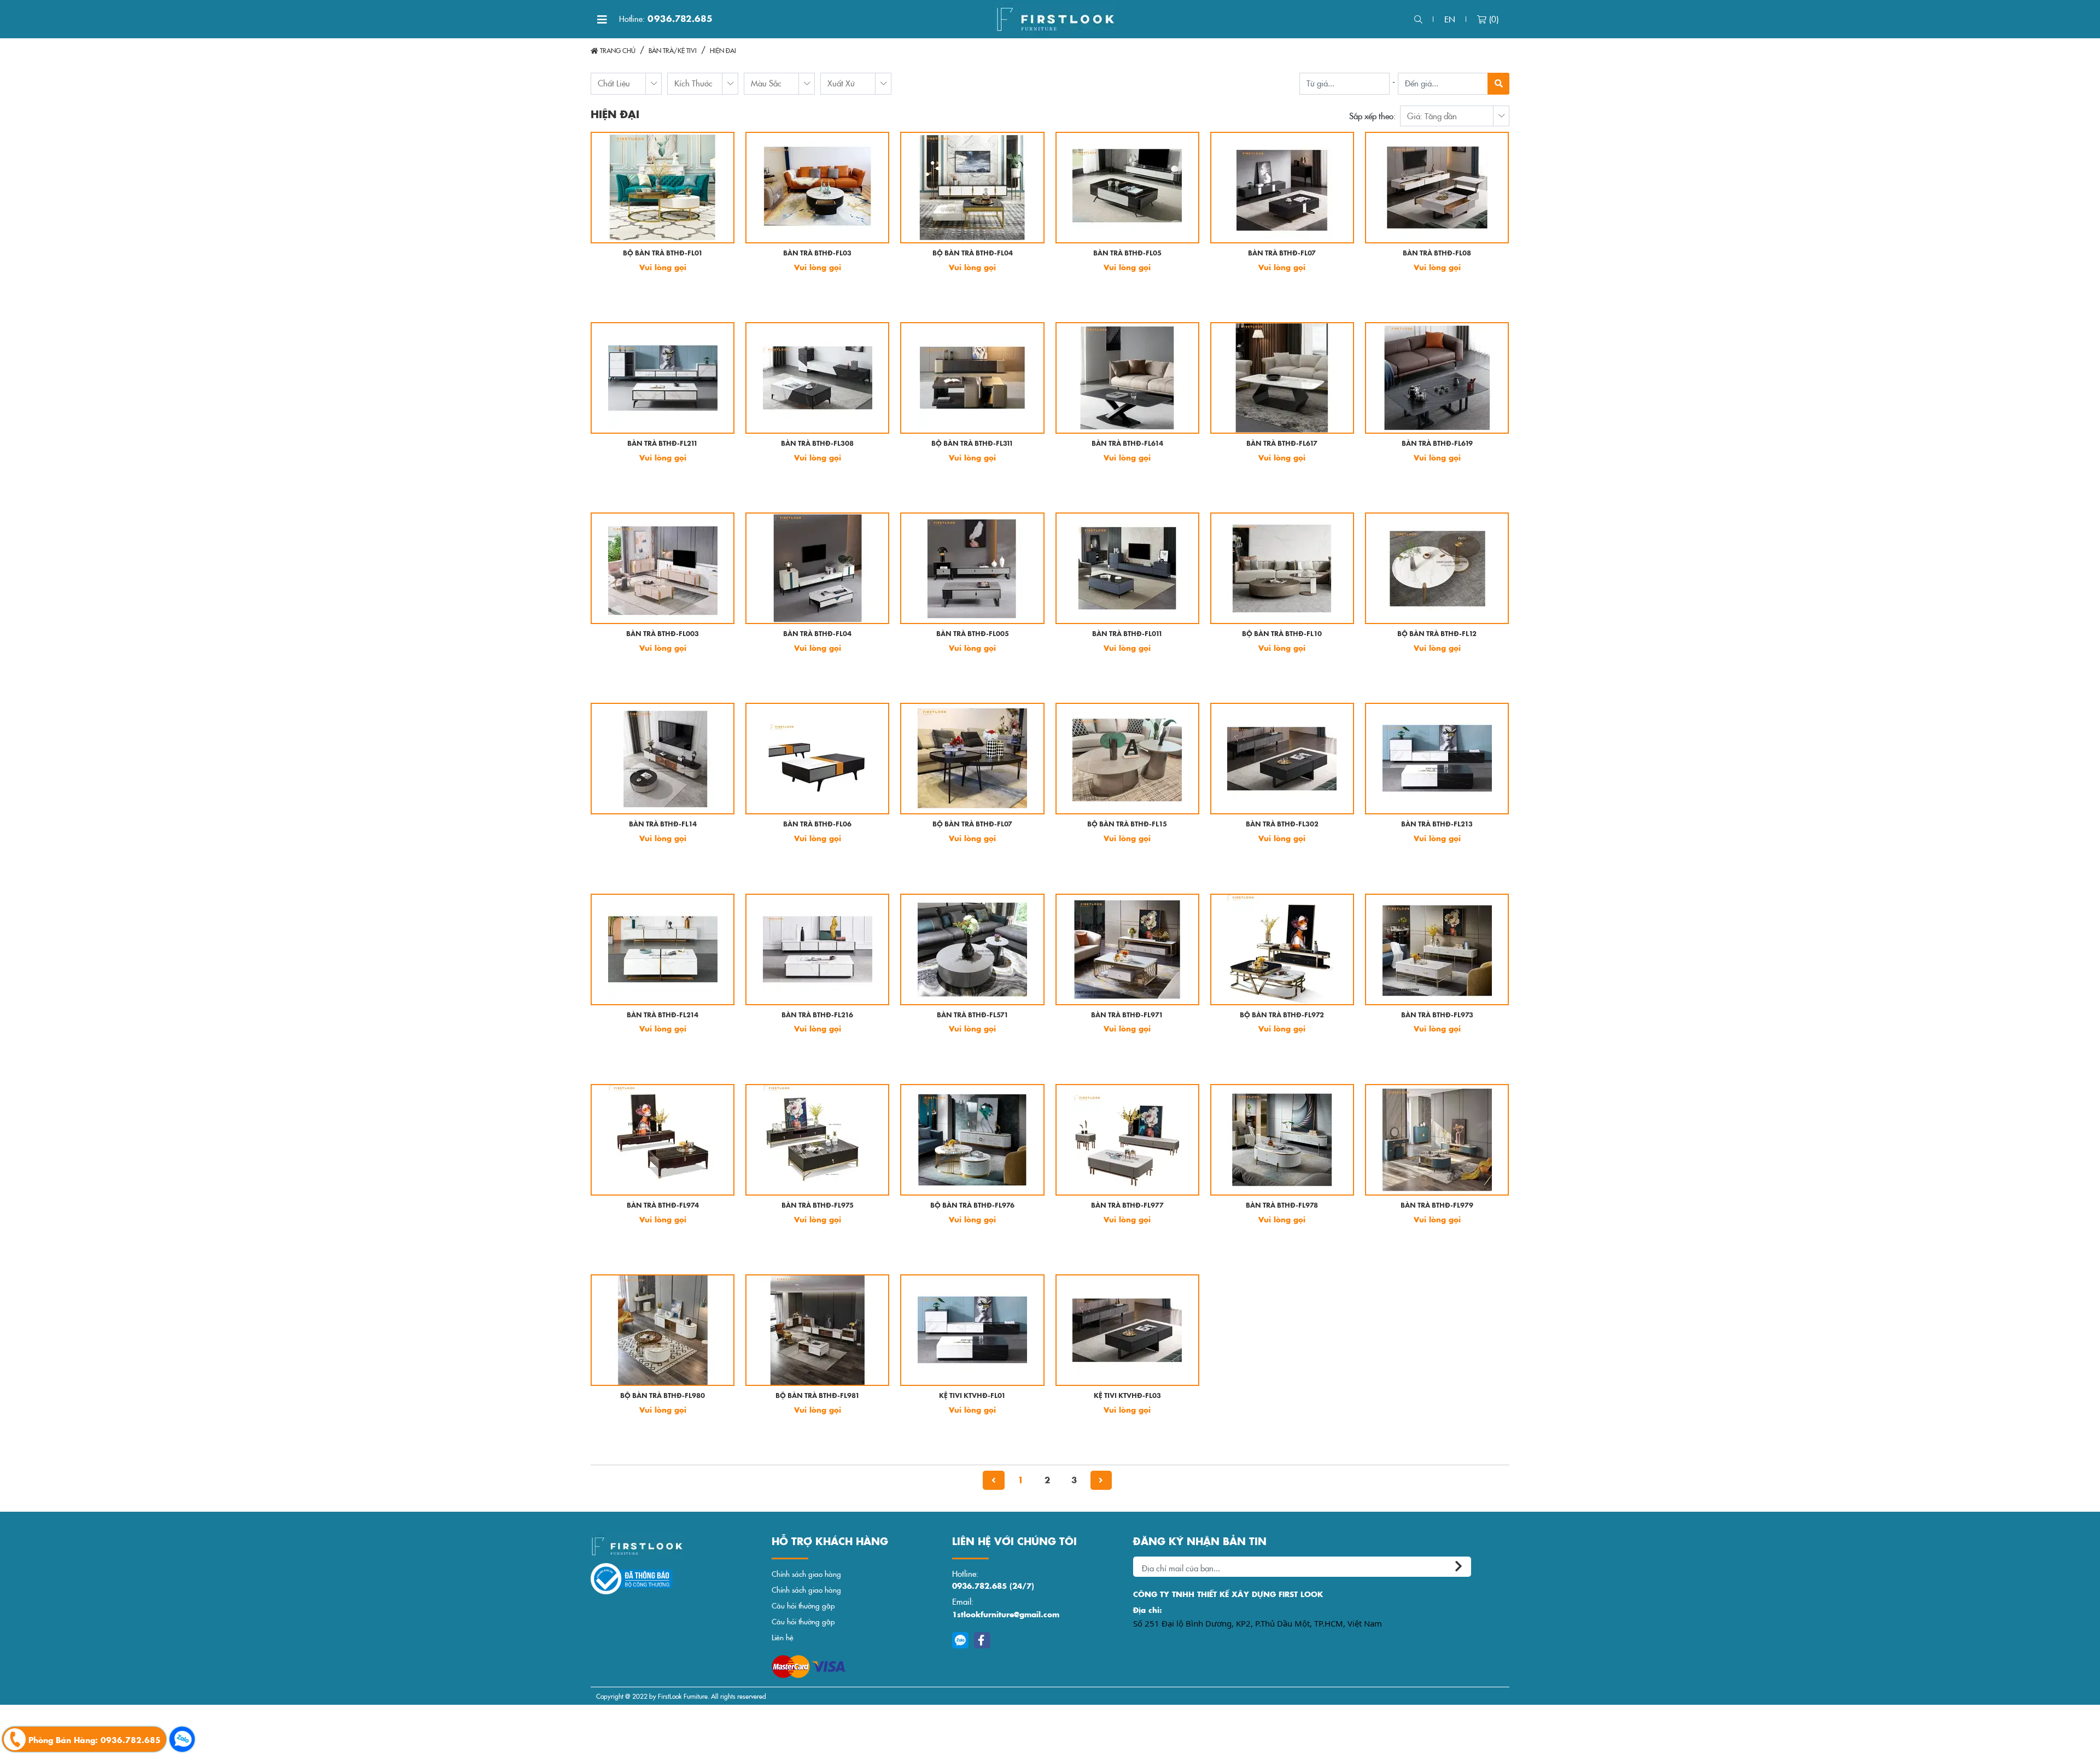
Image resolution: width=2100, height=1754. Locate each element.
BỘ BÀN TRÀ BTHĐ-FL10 (1282, 634)
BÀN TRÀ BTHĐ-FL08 (1437, 254)
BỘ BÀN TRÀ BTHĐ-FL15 (1127, 824)
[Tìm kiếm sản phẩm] (1498, 84)
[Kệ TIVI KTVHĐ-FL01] (972, 1330)
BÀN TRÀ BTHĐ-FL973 (1437, 1015)
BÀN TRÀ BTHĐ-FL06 (817, 824)
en (1450, 19)
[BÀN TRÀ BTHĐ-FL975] (817, 1140)
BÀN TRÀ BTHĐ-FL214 (663, 1015)
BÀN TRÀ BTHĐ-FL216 (817, 1015)
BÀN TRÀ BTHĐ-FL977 (1127, 1206)
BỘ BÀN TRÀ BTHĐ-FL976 (972, 1206)
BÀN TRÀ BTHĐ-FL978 (1282, 1206)
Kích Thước (693, 83)
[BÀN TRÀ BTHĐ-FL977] (1127, 1140)
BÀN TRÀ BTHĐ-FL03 (817, 254)
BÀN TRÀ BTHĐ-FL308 (817, 444)
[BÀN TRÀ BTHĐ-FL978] (1282, 1140)
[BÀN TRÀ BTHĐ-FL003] (663, 568)
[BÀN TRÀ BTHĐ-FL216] (817, 949)
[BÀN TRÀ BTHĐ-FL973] (1437, 949)
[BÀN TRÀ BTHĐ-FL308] (817, 378)
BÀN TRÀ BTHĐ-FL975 (818, 1206)
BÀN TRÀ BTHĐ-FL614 (1127, 444)
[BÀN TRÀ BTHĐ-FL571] (972, 949)
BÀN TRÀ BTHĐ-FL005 (973, 634)
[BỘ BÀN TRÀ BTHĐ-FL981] (817, 1330)
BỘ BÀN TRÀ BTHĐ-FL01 (663, 254)
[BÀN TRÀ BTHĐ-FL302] (1282, 759)
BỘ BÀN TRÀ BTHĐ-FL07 (972, 824)
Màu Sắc (766, 83)
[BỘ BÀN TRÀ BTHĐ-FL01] (663, 188)
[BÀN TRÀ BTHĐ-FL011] (1127, 568)
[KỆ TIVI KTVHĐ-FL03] (1127, 1330)
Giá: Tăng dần (1432, 116)
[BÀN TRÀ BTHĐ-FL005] (972, 568)
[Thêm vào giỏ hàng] (608, 295)
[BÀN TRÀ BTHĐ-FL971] (1127, 949)
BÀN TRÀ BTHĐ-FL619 (1437, 444)
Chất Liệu (614, 83)
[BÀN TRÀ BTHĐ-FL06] (817, 759)
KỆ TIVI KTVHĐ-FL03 (1127, 1396)
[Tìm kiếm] (1418, 19)
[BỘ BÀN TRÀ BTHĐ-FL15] (1127, 759)
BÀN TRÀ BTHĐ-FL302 (1282, 824)
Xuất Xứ (841, 83)
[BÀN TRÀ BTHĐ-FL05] (1127, 188)
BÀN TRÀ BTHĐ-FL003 (663, 634)
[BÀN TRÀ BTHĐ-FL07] (1282, 188)
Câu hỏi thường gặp (803, 1606)
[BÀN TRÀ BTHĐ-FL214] (663, 949)
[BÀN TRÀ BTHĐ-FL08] (1437, 188)
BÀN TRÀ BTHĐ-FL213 (1437, 824)
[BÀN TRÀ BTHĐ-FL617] (1282, 378)
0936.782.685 (666, 19)
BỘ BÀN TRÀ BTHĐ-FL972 (1282, 1015)
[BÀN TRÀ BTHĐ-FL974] (663, 1140)
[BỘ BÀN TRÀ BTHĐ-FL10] (1282, 568)
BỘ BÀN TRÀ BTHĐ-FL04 (973, 254)
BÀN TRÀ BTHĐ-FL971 (1127, 1015)
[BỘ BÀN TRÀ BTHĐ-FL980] (663, 1330)
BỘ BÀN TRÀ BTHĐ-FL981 (818, 1396)
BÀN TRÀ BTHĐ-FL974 (663, 1206)
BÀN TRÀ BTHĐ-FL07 (1282, 254)
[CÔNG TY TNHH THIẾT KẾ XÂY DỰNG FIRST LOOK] (1055, 19)
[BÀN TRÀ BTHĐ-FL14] (663, 759)
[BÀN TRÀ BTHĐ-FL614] (1127, 378)
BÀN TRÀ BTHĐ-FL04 (817, 634)
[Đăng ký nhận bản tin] (1460, 1567)
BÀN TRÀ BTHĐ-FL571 (973, 1015)
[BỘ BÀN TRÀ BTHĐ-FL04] (972, 188)
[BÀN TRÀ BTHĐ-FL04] (817, 568)
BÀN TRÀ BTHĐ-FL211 (663, 444)
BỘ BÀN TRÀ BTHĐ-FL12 (1437, 634)
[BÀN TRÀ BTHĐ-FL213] (1437, 759)
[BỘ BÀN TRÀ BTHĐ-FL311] (972, 378)
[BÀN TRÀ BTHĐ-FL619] (1437, 378)
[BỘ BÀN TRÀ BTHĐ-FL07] (972, 759)
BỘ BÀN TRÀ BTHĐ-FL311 (972, 444)
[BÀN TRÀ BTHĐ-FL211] (663, 378)
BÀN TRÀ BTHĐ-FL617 (1282, 444)
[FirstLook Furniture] (676, 1546)
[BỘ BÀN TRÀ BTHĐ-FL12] (1437, 568)
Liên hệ (783, 1637)
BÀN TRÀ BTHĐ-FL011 (1127, 634)
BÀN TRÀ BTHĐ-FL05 (1127, 254)
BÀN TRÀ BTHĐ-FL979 (1437, 1206)
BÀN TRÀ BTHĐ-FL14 (663, 824)
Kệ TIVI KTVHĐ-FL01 (972, 1396)
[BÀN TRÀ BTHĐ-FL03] (817, 188)
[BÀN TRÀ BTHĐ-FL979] (1437, 1140)
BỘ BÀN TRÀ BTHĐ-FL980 (663, 1396)
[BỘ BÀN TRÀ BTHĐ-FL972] (1282, 949)
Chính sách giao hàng (806, 1574)
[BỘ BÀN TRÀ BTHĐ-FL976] (972, 1140)
